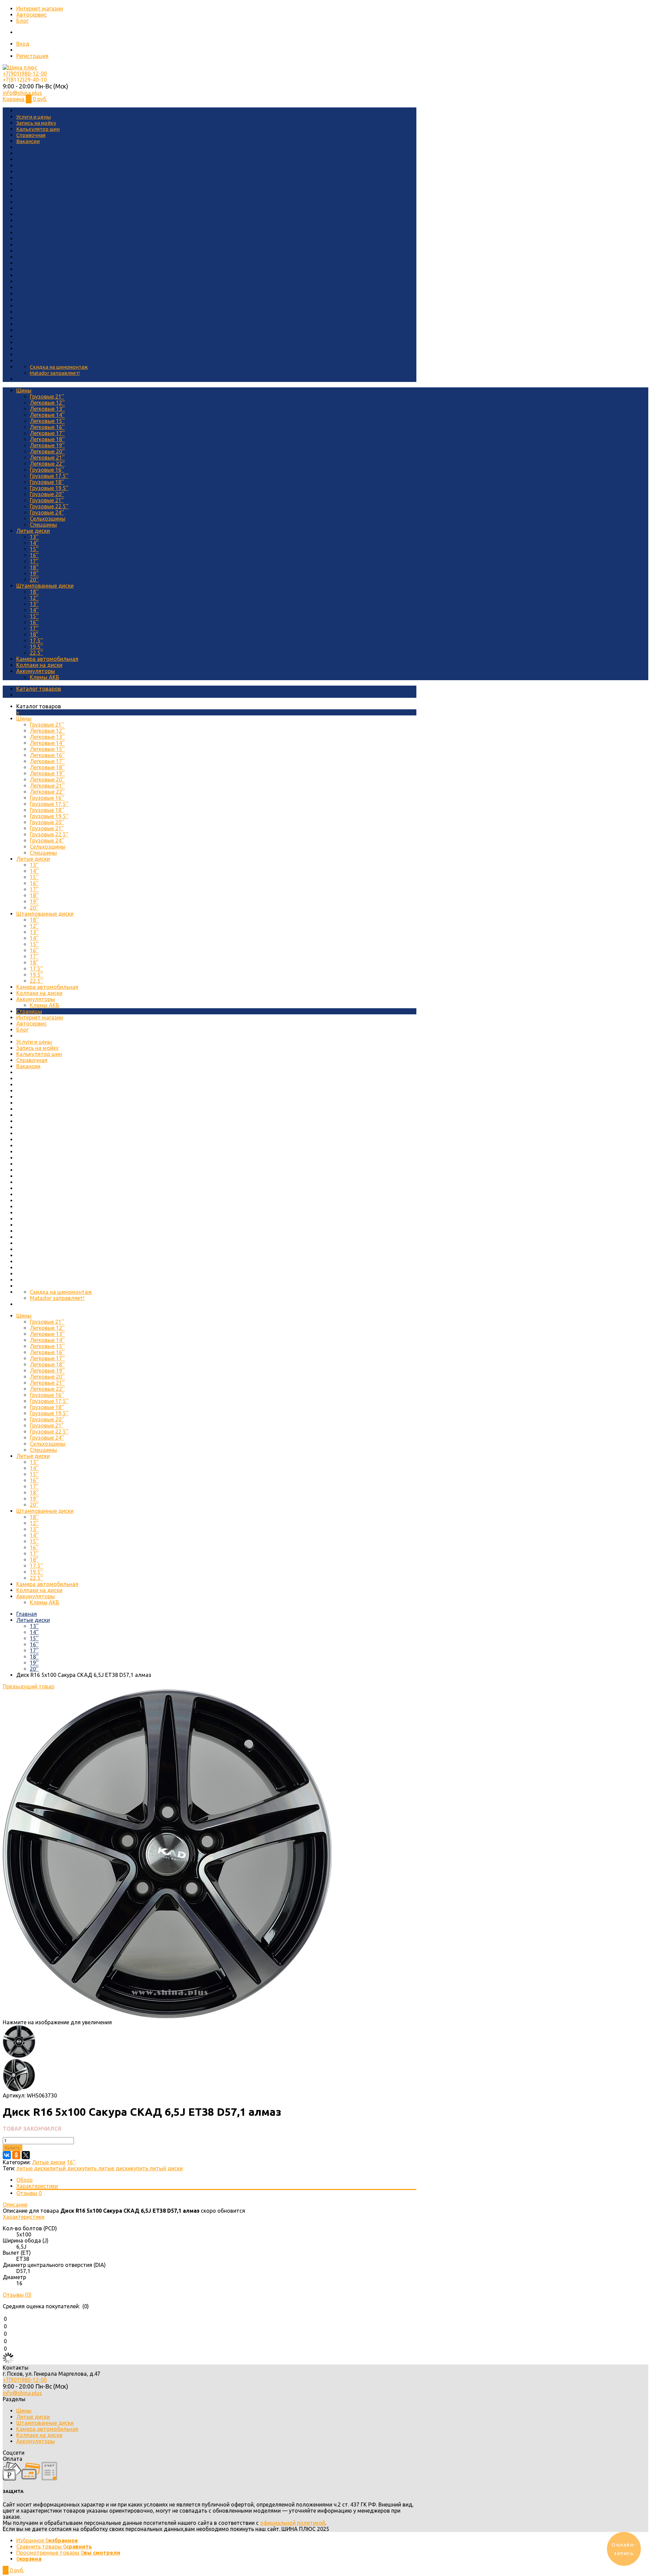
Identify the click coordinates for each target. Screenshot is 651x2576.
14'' (34, 543)
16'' (34, 555)
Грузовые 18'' (47, 482)
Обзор (24, 2180)
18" (34, 634)
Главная (27, 1614)
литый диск (64, 2168)
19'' (34, 573)
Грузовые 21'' (47, 397)
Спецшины (43, 525)
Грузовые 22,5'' (49, 506)
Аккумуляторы (36, 671)
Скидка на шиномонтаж (59, 367)
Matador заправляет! (55, 373)
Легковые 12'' (47, 403)
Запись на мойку (36, 123)
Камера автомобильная (47, 659)
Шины (24, 390)
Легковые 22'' (47, 464)
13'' (34, 537)
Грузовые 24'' (47, 512)
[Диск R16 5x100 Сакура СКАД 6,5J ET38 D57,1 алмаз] (167, 2016)
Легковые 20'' (47, 451)
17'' (34, 561)
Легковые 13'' (47, 409)
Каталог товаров (39, 689)
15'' (34, 549)
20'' (34, 580)
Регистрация (32, 56)
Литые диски (33, 531)
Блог (22, 21)
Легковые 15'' (47, 421)
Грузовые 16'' (47, 470)
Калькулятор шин (38, 129)
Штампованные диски (45, 586)
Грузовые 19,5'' (49, 488)
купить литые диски (105, 2168)
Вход (23, 44)
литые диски (33, 2168)
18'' (34, 567)
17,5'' (36, 641)
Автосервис (32, 15)
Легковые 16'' (47, 427)
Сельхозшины (48, 519)
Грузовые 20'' (47, 494)
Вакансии (28, 141)
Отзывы (29, 2193)
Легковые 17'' (47, 433)
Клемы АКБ (45, 677)
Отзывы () (17, 2295)
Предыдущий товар (28, 1686)
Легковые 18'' (47, 439)
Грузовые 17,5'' (49, 476)
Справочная (31, 135)
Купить (13, 2148)
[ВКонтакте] (7, 2155)
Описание (15, 2205)
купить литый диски (157, 2168)
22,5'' (36, 653)
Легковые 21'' (47, 458)
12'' (34, 598)
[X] (26, 2155)
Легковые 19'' (47, 445)
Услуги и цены (34, 117)
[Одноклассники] (16, 2155)
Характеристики (37, 2186)
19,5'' (36, 647)
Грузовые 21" (47, 500)
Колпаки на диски (39, 665)
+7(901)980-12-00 (25, 74)
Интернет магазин (40, 8)
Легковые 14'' (47, 415)
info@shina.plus (22, 93)
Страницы (29, 1011)
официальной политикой (293, 2523)
